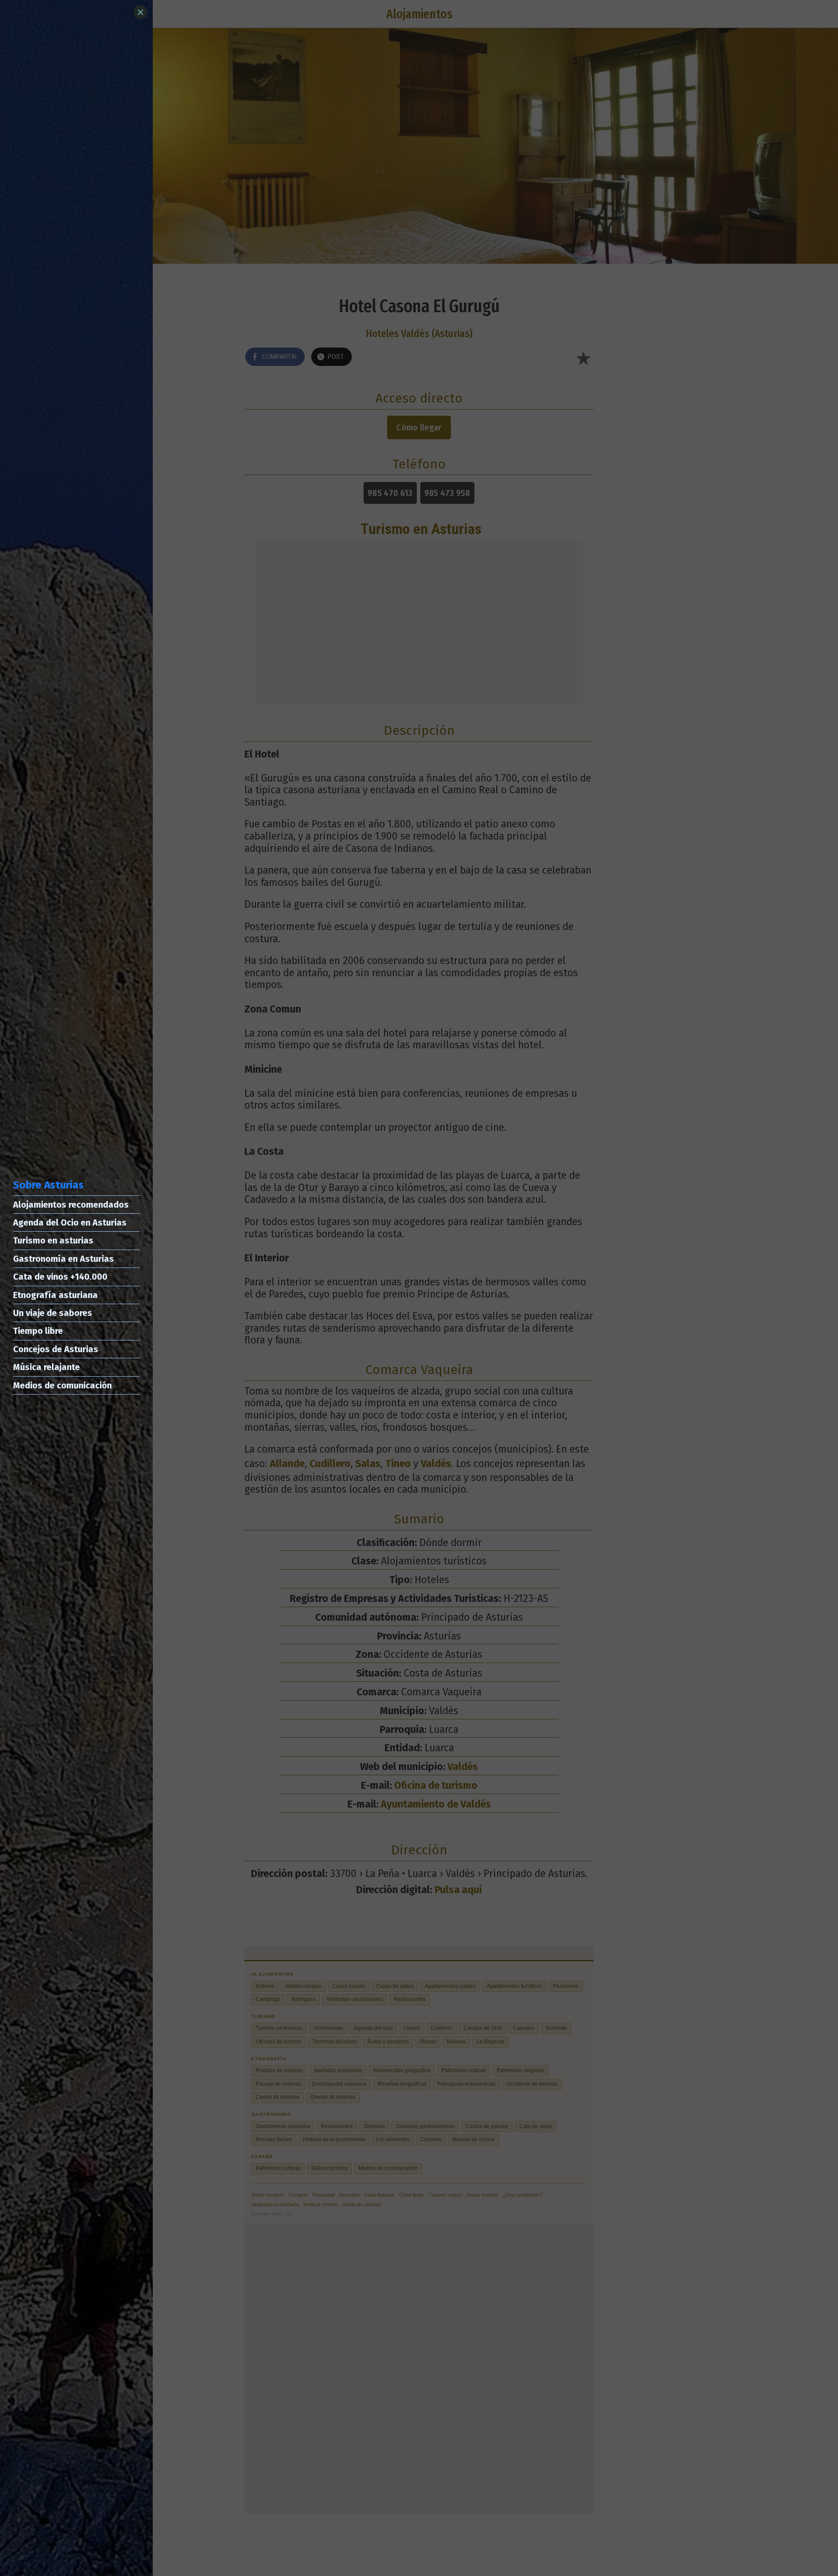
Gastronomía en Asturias (64, 1259)
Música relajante (46, 1367)
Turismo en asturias (53, 1240)
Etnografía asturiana (55, 1295)
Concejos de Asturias (56, 1349)
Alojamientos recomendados (71, 1205)
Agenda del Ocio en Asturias (70, 1223)
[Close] (141, 12)
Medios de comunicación (62, 1385)
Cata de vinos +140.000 (60, 1277)
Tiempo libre (38, 1331)
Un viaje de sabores (53, 1313)
